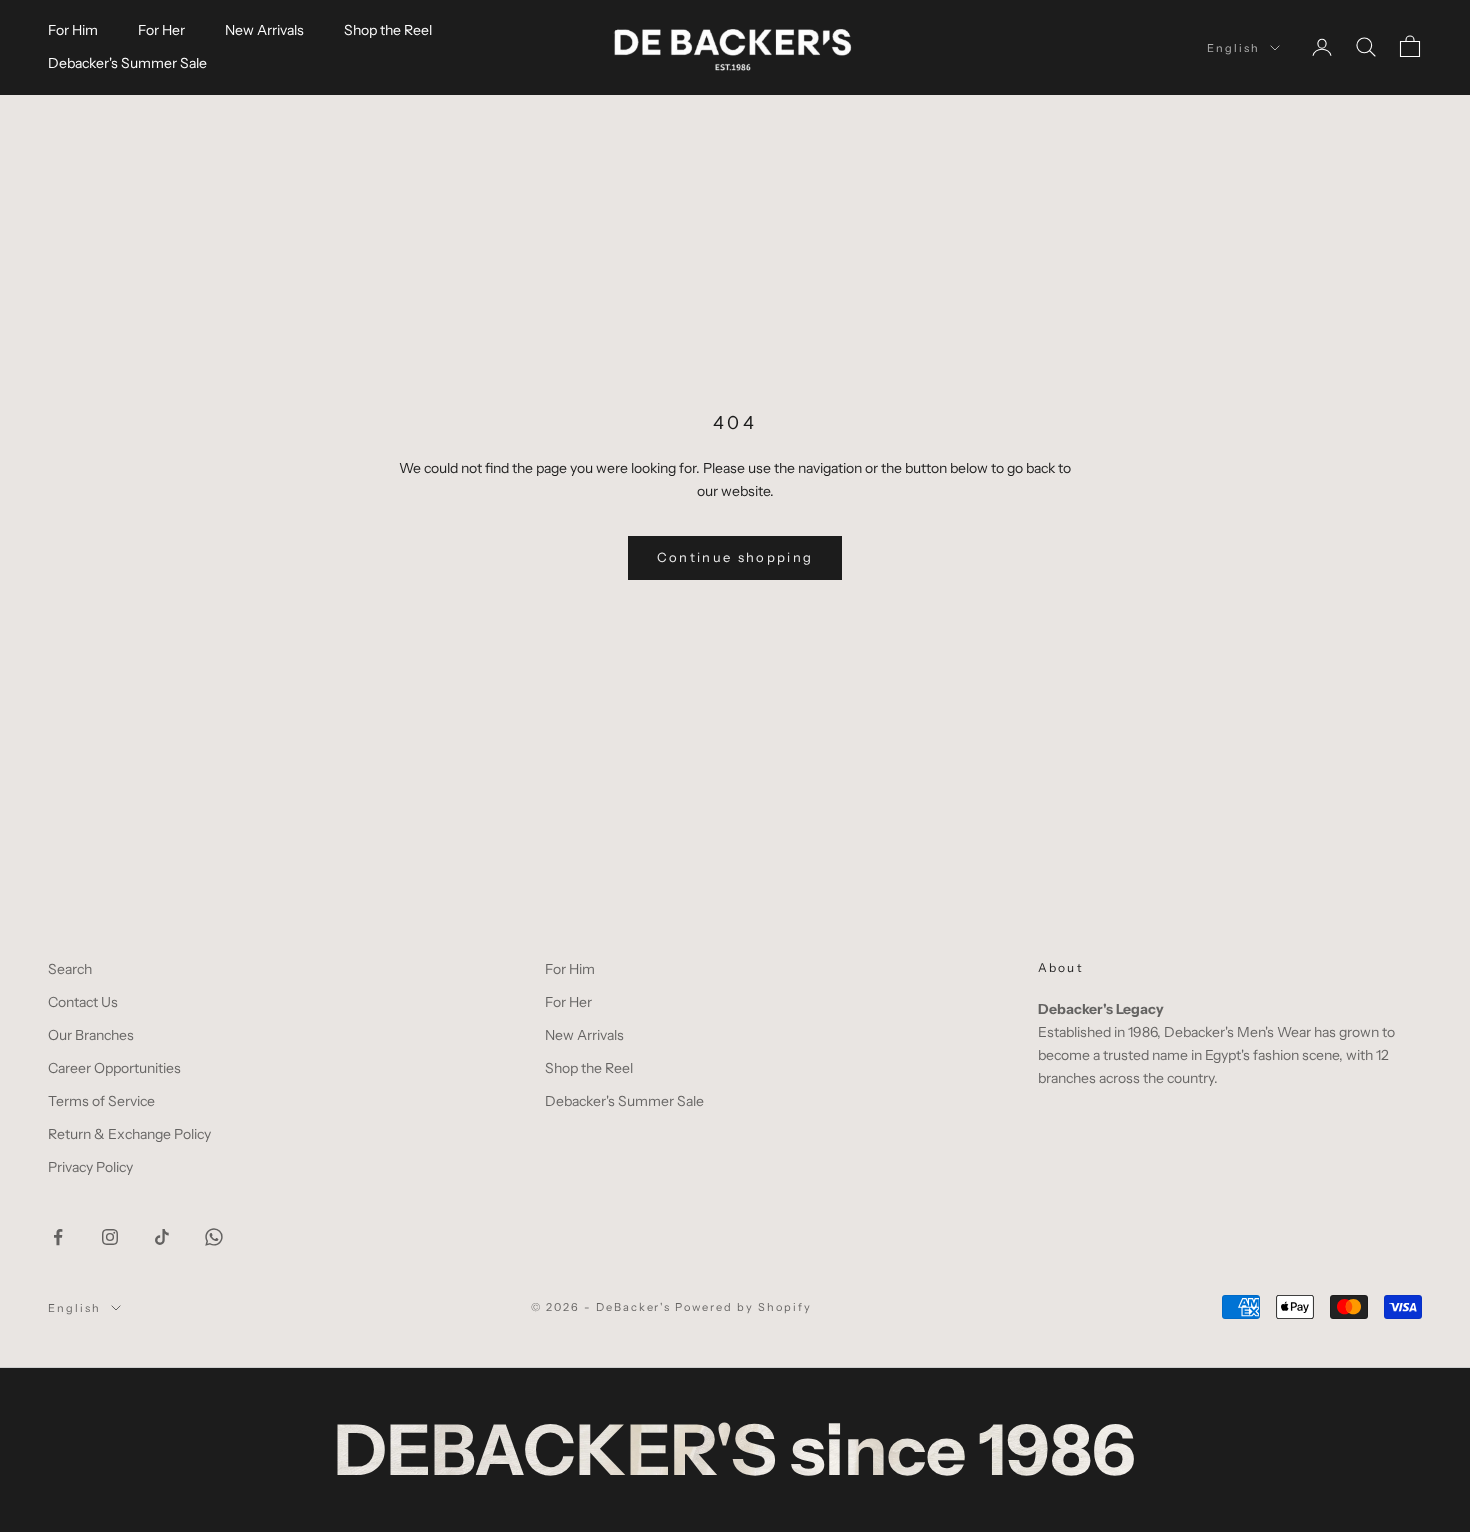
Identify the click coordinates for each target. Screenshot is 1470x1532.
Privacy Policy (90, 1167)
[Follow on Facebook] (58, 1237)
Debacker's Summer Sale (127, 63)
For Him (73, 30)
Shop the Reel (388, 30)
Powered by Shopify (743, 1307)
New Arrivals (264, 30)
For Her (161, 30)
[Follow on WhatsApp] (214, 1237)
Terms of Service (101, 1101)
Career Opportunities (114, 1068)
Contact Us (83, 1002)
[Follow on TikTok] (162, 1237)
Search (70, 969)
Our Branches (91, 1035)
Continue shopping (735, 557)
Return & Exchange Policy (129, 1134)
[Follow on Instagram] (110, 1237)
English (1233, 48)
